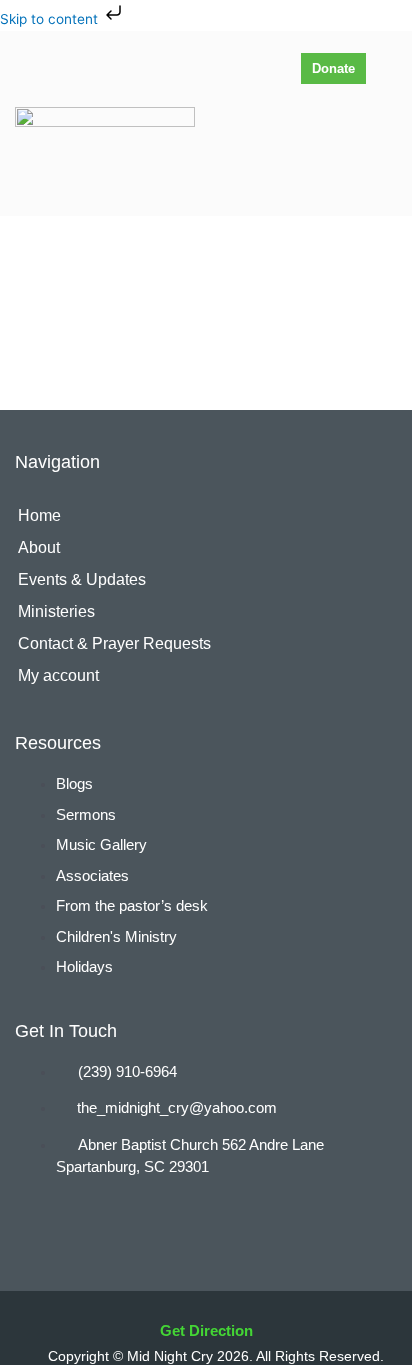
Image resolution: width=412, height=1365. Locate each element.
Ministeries (56, 611)
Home (39, 515)
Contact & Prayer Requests (114, 643)
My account (58, 675)
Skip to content (51, 19)
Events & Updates (82, 579)
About (39, 547)
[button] (382, 156)
